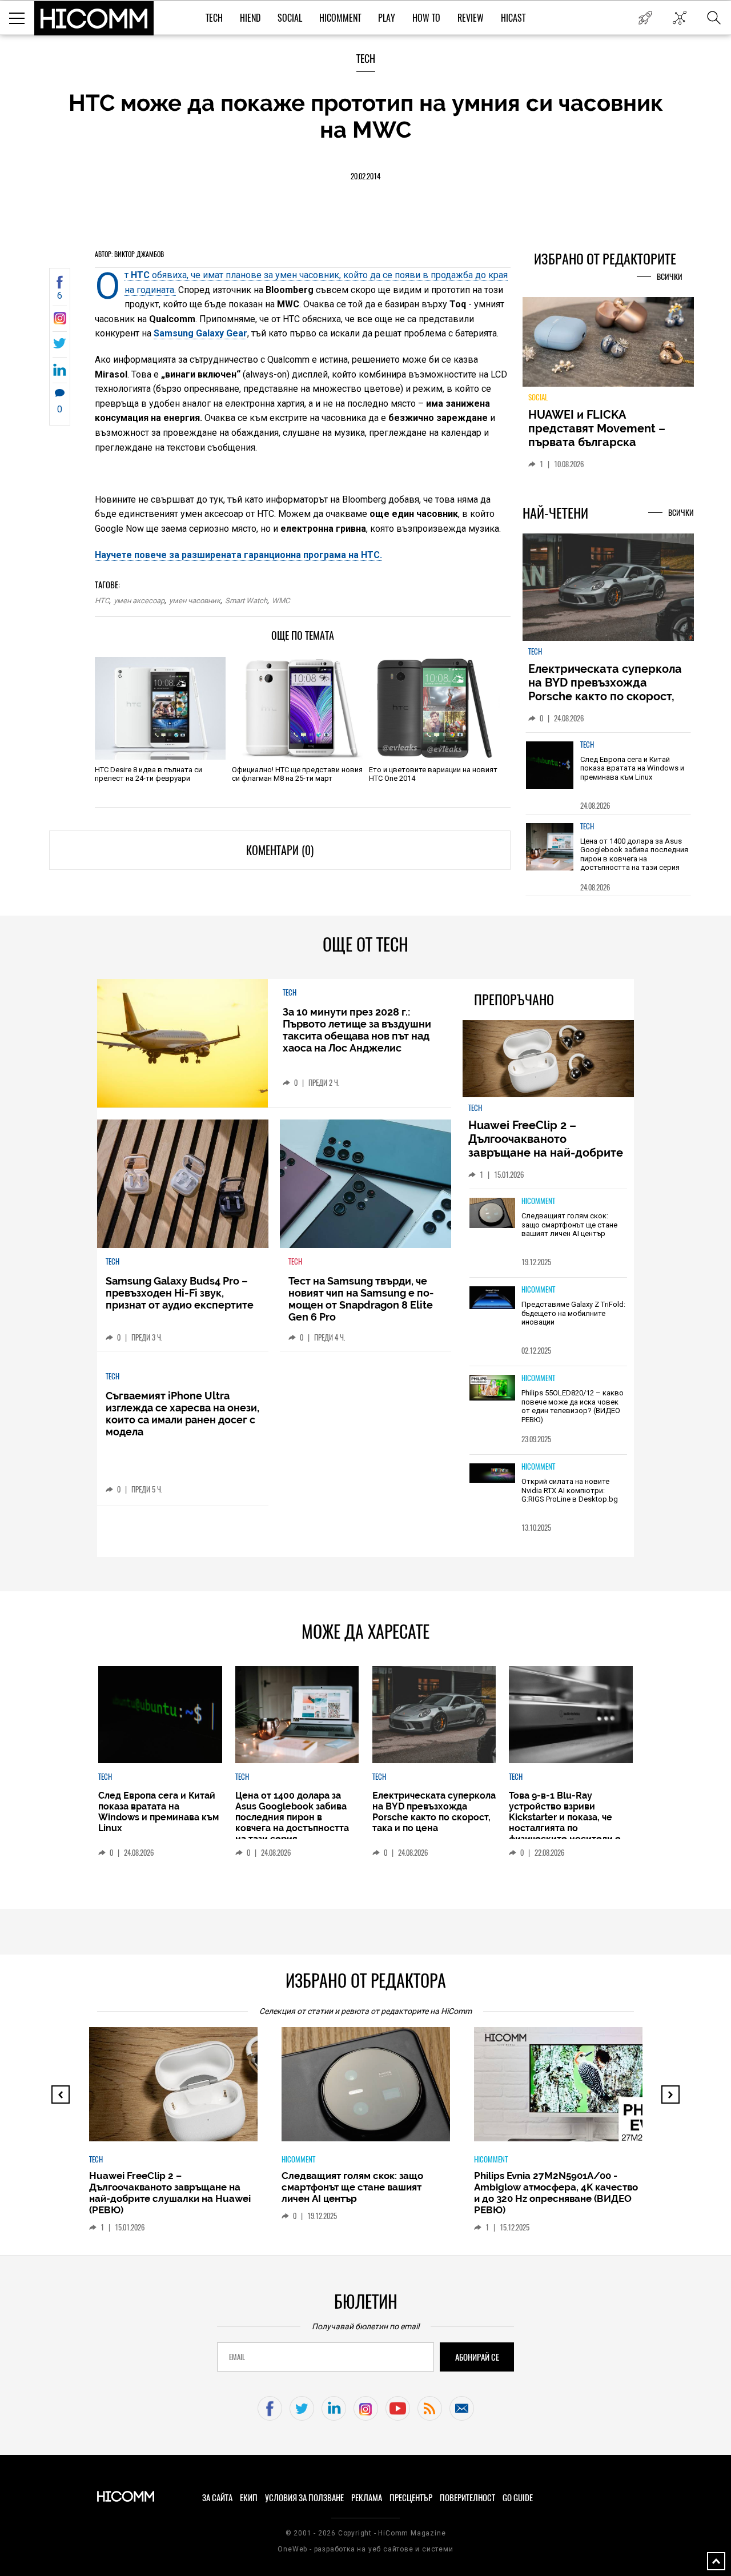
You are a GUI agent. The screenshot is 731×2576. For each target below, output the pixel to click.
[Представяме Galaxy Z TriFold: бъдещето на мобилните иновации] (492, 1299)
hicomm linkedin (334, 2408)
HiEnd (250, 18)
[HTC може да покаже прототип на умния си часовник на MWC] (60, 321)
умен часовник (195, 601)
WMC (281, 601)
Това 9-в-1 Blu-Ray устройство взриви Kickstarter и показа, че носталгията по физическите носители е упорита (565, 1823)
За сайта (217, 2498)
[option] (608, 773)
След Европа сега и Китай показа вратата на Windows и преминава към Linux (632, 768)
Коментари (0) (280, 850)
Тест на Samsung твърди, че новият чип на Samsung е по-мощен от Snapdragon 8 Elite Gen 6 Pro (361, 1299)
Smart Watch (246, 601)
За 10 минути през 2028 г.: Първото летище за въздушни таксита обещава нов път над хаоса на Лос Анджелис (357, 1030)
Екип (249, 2498)
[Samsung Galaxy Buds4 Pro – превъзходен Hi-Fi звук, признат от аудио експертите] (183, 1184)
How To (426, 18)
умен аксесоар (139, 601)
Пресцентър (411, 2498)
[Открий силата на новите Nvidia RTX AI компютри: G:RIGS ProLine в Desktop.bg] (492, 1474)
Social (290, 18)
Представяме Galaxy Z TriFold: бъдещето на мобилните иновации (573, 1313)
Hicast (513, 18)
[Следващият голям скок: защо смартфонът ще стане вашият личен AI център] (492, 1214)
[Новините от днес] (645, 18)
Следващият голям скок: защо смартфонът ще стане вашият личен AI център (569, 1225)
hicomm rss (430, 2408)
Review (471, 18)
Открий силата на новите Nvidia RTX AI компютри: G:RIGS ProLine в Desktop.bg (570, 1490)
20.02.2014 (365, 176)
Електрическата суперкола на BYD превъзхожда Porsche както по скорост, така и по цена (605, 689)
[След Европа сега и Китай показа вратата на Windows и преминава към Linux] (550, 765)
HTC (102, 601)
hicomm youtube (398, 2408)
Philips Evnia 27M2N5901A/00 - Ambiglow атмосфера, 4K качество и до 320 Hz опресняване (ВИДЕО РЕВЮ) (556, 2193)
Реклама (367, 2498)
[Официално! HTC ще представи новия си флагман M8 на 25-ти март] (297, 708)
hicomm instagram (366, 2408)
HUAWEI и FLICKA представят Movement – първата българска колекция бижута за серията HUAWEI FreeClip (600, 442)
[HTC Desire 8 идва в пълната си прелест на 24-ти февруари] (160, 708)
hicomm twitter (302, 2408)
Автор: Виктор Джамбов (129, 254)
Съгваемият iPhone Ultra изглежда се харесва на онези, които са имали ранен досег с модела (182, 1414)
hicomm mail (462, 2408)
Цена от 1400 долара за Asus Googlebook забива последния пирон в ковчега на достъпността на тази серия (634, 854)
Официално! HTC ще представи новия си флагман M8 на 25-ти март (297, 774)
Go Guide (518, 2498)
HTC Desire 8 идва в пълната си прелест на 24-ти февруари (148, 774)
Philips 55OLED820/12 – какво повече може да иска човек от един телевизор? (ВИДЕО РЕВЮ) (573, 1406)
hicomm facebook (270, 2408)
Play (387, 18)
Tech (214, 18)
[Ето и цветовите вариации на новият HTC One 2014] (434, 708)
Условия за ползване (304, 2498)
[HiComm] (94, 18)
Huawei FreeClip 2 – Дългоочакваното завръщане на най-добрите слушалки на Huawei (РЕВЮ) (547, 1146)
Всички (670, 277)
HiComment (340, 18)
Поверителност (467, 2498)
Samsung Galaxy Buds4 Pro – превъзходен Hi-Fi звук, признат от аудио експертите (180, 1293)
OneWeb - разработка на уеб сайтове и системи (365, 2549)
